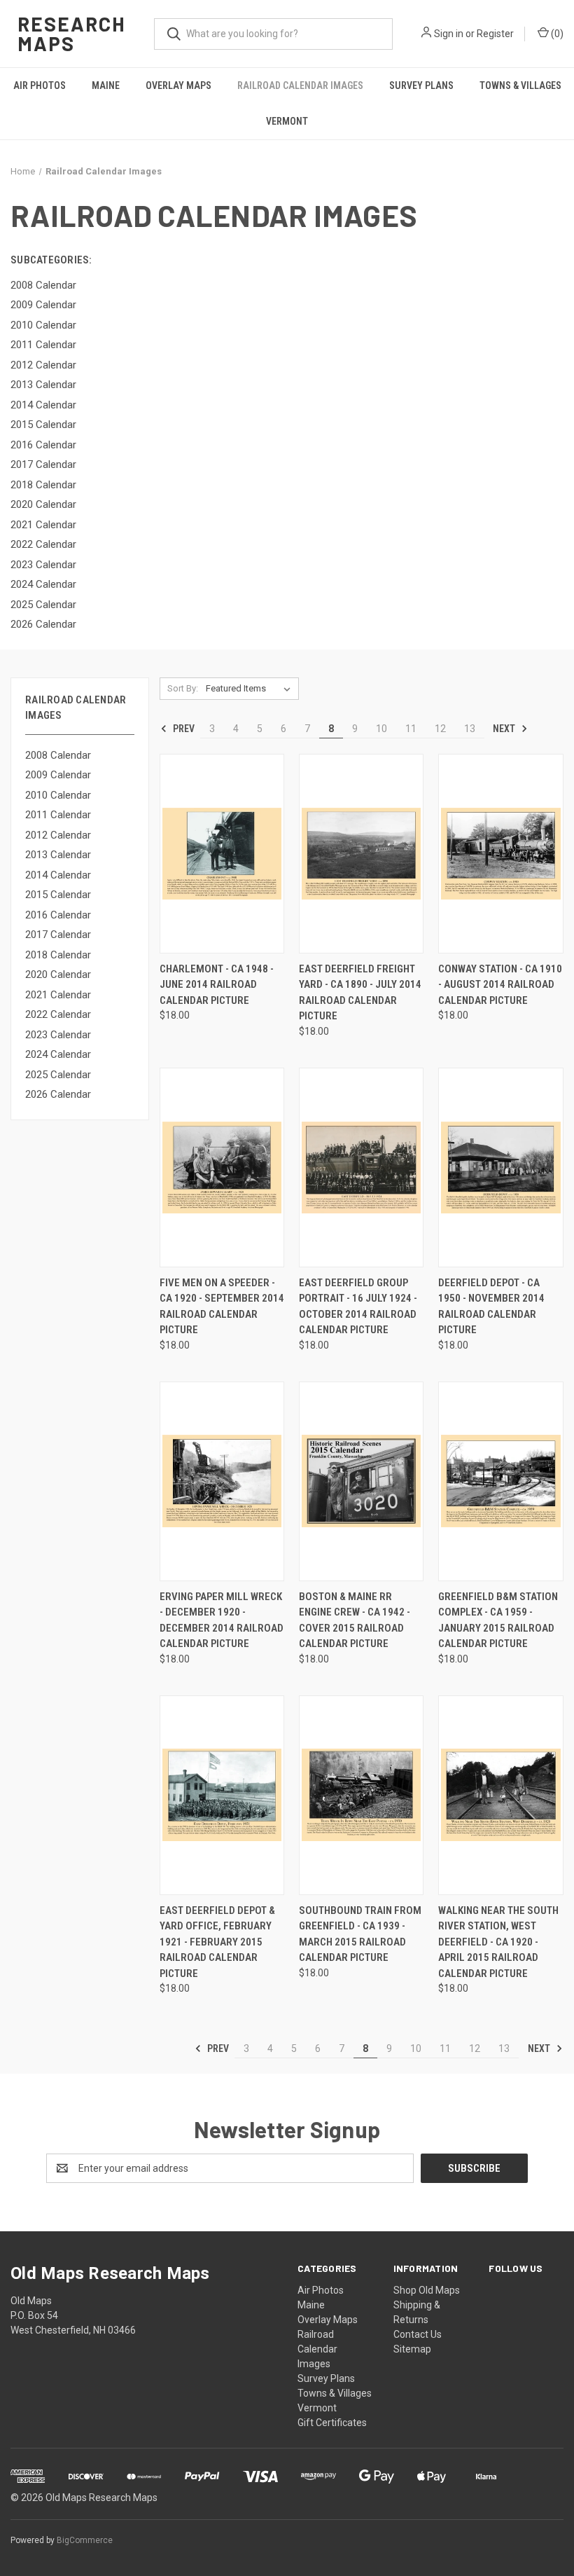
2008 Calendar (58, 755)
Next (505, 729)
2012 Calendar (58, 835)
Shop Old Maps (427, 2290)
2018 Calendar (58, 955)
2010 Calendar (58, 795)
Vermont (287, 121)
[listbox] (251, 689)
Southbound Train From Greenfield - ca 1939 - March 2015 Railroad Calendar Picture (360, 1934)
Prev (183, 729)
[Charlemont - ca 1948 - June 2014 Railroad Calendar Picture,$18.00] (222, 854)
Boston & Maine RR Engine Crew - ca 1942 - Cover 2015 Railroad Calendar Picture (355, 1620)
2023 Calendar (58, 1035)
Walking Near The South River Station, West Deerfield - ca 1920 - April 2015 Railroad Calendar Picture (498, 1942)
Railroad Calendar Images (300, 85)
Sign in (449, 34)
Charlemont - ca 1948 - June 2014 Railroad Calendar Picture (217, 985)
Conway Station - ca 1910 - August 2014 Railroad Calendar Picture (500, 985)
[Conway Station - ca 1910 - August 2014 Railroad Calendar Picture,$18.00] (500, 854)
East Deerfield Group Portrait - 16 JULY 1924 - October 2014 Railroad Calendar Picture (358, 1307)
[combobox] (273, 34)
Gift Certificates (332, 2423)
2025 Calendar (58, 1075)
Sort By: (183, 688)
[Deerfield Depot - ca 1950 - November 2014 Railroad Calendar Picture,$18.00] (500, 1168)
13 (470, 729)
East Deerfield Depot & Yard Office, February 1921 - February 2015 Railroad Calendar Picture (217, 1942)
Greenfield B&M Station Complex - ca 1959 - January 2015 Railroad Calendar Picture (498, 1620)
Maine (106, 85)
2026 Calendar (58, 1094)
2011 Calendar (58, 815)
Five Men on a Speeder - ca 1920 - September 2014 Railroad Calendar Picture (222, 1307)
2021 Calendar (58, 995)
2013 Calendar (58, 855)
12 (440, 729)
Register (495, 34)
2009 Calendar (58, 775)
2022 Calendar (58, 1014)
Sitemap (412, 2349)
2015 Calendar (58, 895)
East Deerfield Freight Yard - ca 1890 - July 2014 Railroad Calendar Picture (360, 993)
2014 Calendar (58, 875)
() (556, 34)
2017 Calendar (58, 935)
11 (411, 729)
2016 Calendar (58, 915)
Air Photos (40, 85)
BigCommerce (85, 2540)
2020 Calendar (58, 974)
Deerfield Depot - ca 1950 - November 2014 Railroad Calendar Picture (491, 1307)
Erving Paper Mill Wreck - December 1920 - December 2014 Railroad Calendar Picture (222, 1620)
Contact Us (418, 2334)
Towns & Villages (520, 85)
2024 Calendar (58, 1054)
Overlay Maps (178, 85)
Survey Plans (421, 85)
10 (381, 729)
